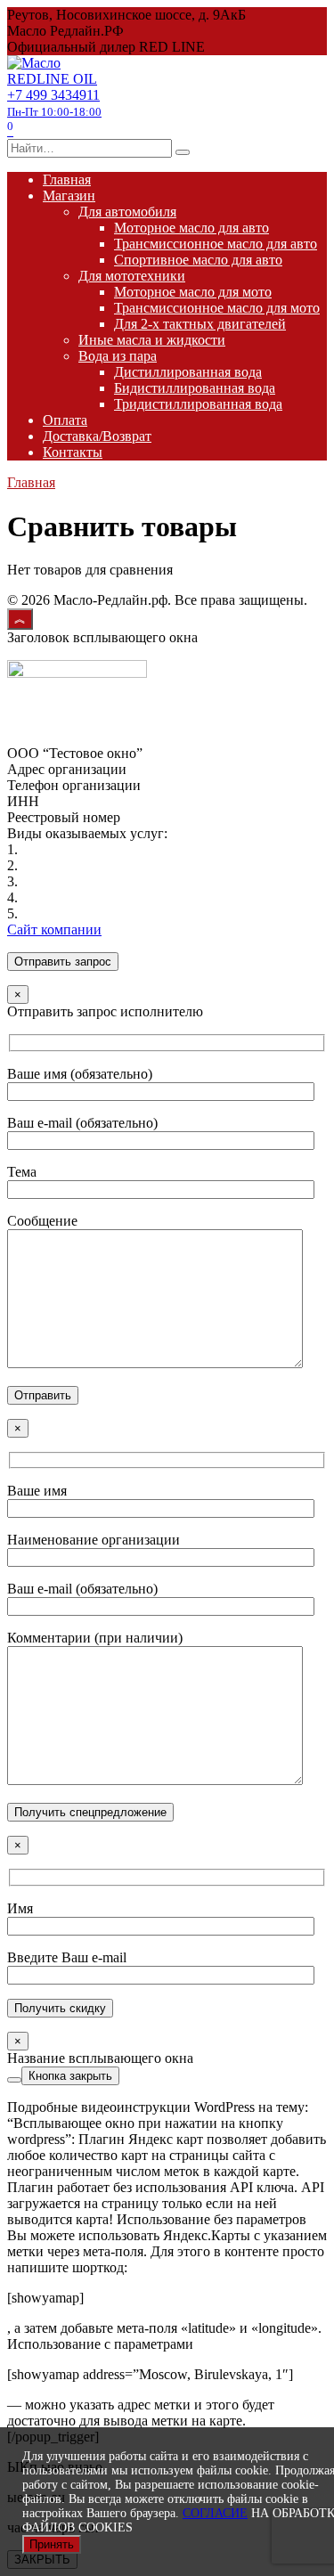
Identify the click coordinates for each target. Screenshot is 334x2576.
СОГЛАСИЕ (215, 2513)
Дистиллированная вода (188, 372)
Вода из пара (118, 356)
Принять (52, 2544)
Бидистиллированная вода (195, 388)
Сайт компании (54, 929)
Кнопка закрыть (70, 2076)
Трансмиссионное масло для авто (216, 244)
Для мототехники (132, 276)
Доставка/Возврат (97, 436)
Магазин (69, 196)
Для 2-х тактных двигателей (200, 324)
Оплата (65, 420)
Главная (67, 179)
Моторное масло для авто (191, 228)
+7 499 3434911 (54, 103)
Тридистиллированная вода (198, 404)
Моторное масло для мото (193, 292)
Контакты (73, 452)
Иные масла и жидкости (152, 340)
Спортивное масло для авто (198, 260)
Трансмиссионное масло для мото (217, 308)
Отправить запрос (63, 962)
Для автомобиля (127, 212)
